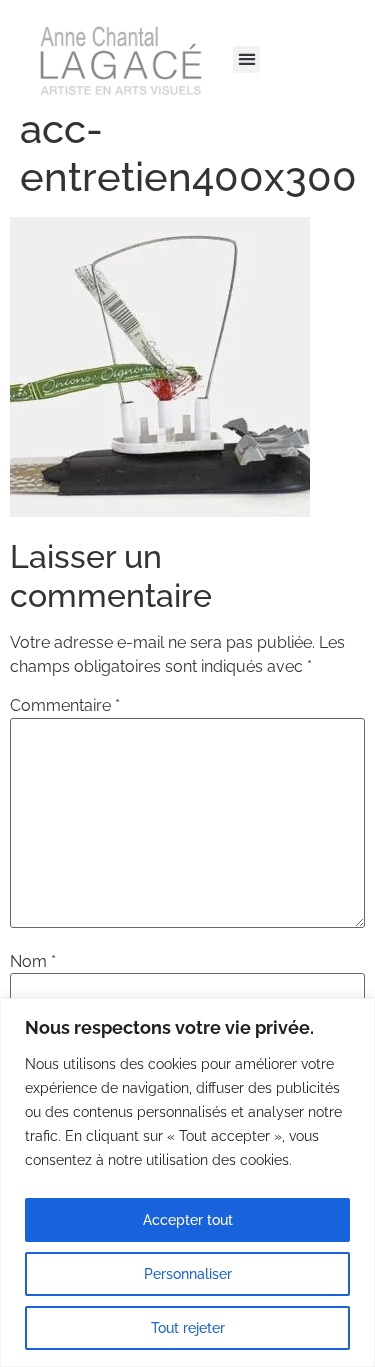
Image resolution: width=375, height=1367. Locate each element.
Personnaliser (188, 1274)
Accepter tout (188, 1220)
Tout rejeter (188, 1328)
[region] (187, 1182)
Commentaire (65, 706)
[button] (246, 59)
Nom (33, 962)
